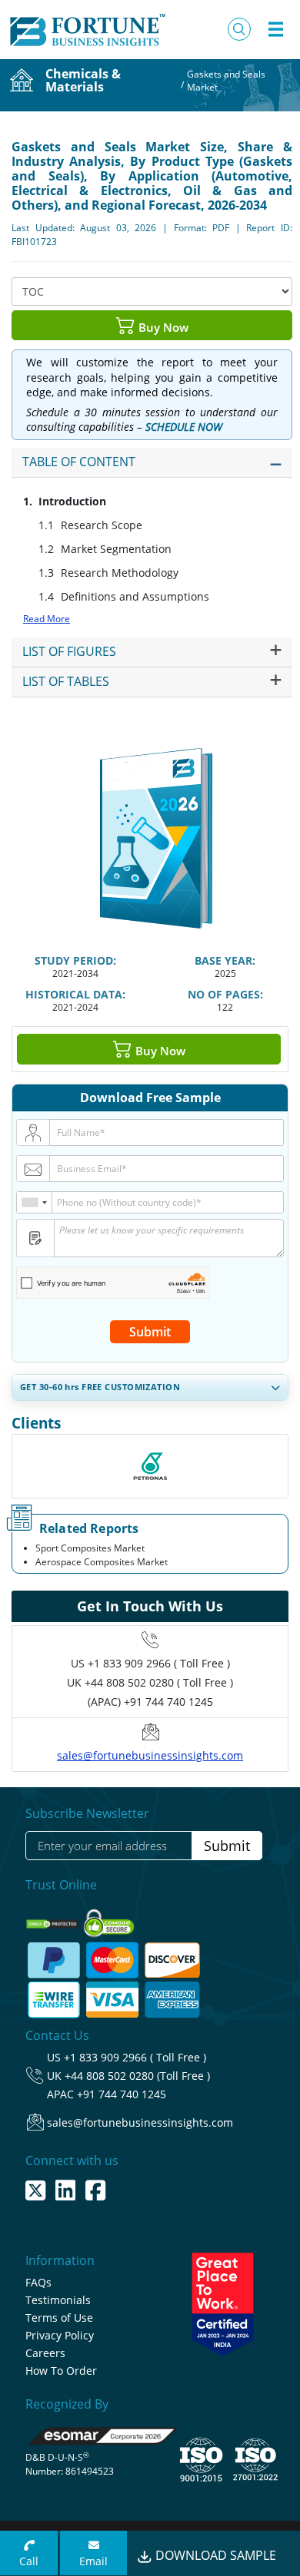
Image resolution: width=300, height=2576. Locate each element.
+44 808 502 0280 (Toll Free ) (137, 2076)
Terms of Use (59, 2318)
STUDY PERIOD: (75, 960)
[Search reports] (239, 29)
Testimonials (58, 2300)
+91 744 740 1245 (122, 2094)
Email (93, 2561)
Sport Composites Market (90, 1548)
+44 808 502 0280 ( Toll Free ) (159, 1682)
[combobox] (35, 1202)
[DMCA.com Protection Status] (53, 1919)
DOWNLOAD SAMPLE (214, 2555)
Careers (45, 2353)
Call (29, 2561)
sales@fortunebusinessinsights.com (150, 1755)
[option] (150, 1466)
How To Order (61, 2371)
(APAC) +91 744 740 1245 (150, 1702)
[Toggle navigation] (275, 29)
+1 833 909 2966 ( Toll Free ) (159, 1663)
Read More (47, 619)
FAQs (38, 2282)
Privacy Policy (60, 2335)
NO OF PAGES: (225, 994)
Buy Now (162, 326)
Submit (150, 1332)
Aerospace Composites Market (102, 1562)
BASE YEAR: (225, 960)
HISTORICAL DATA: (75, 994)
